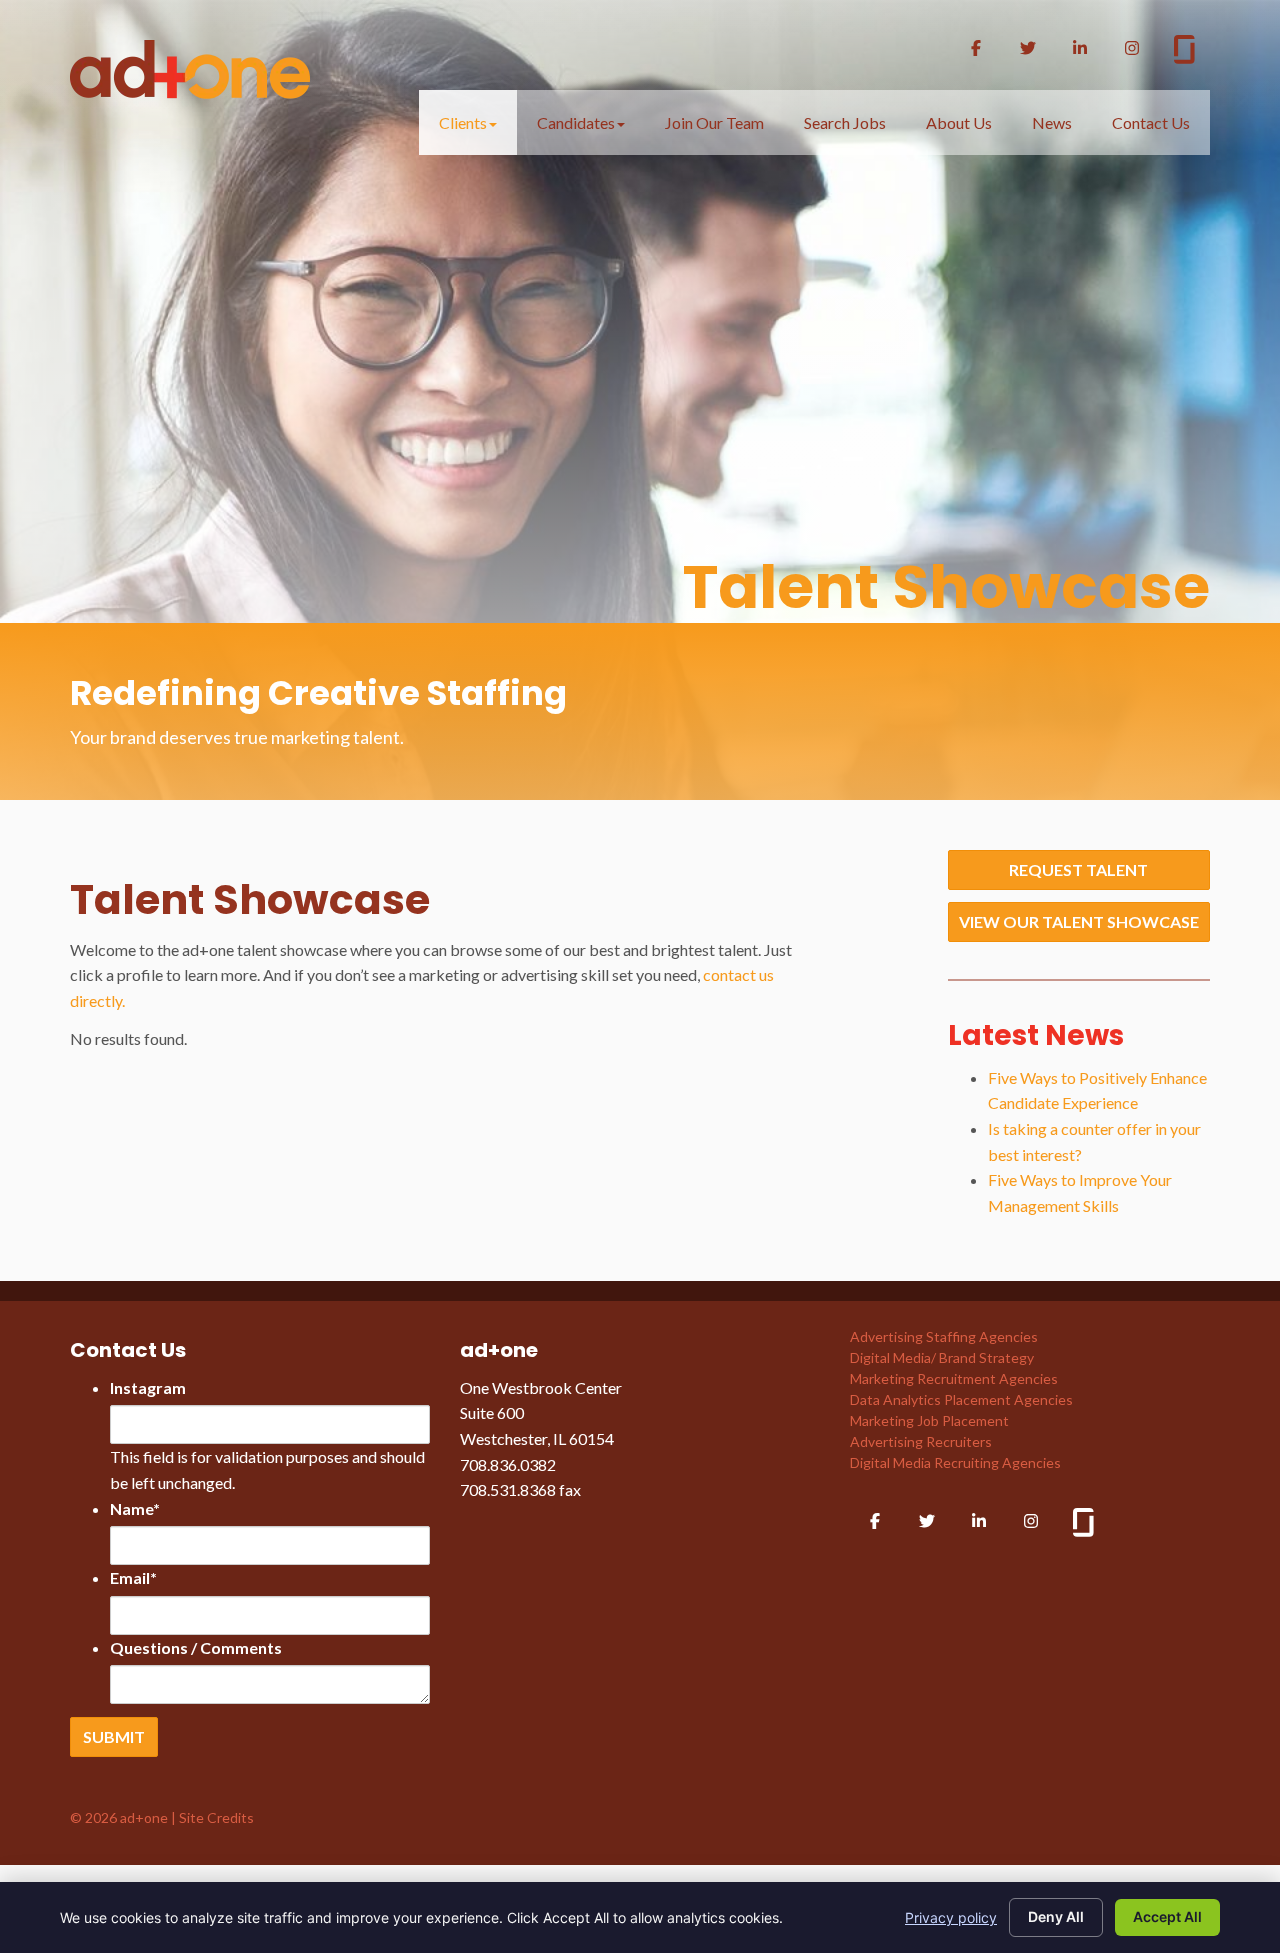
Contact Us (1151, 122)
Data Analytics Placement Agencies (961, 1399)
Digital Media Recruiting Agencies (955, 1462)
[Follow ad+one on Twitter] (1028, 48)
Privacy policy (951, 1917)
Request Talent (1078, 869)
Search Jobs (845, 122)
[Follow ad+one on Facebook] (976, 48)
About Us (959, 122)
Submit (114, 1736)
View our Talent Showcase (1079, 921)
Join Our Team (714, 122)
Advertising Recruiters (921, 1441)
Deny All (1056, 1916)
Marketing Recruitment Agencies (954, 1378)
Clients (463, 122)
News (1052, 122)
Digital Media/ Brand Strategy (942, 1357)
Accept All (1167, 1916)
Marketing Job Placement (929, 1420)
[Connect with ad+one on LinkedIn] (1080, 48)
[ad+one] (190, 62)
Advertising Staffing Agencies (944, 1336)
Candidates (576, 122)
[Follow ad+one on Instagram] (1132, 48)
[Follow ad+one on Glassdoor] (1184, 52)
